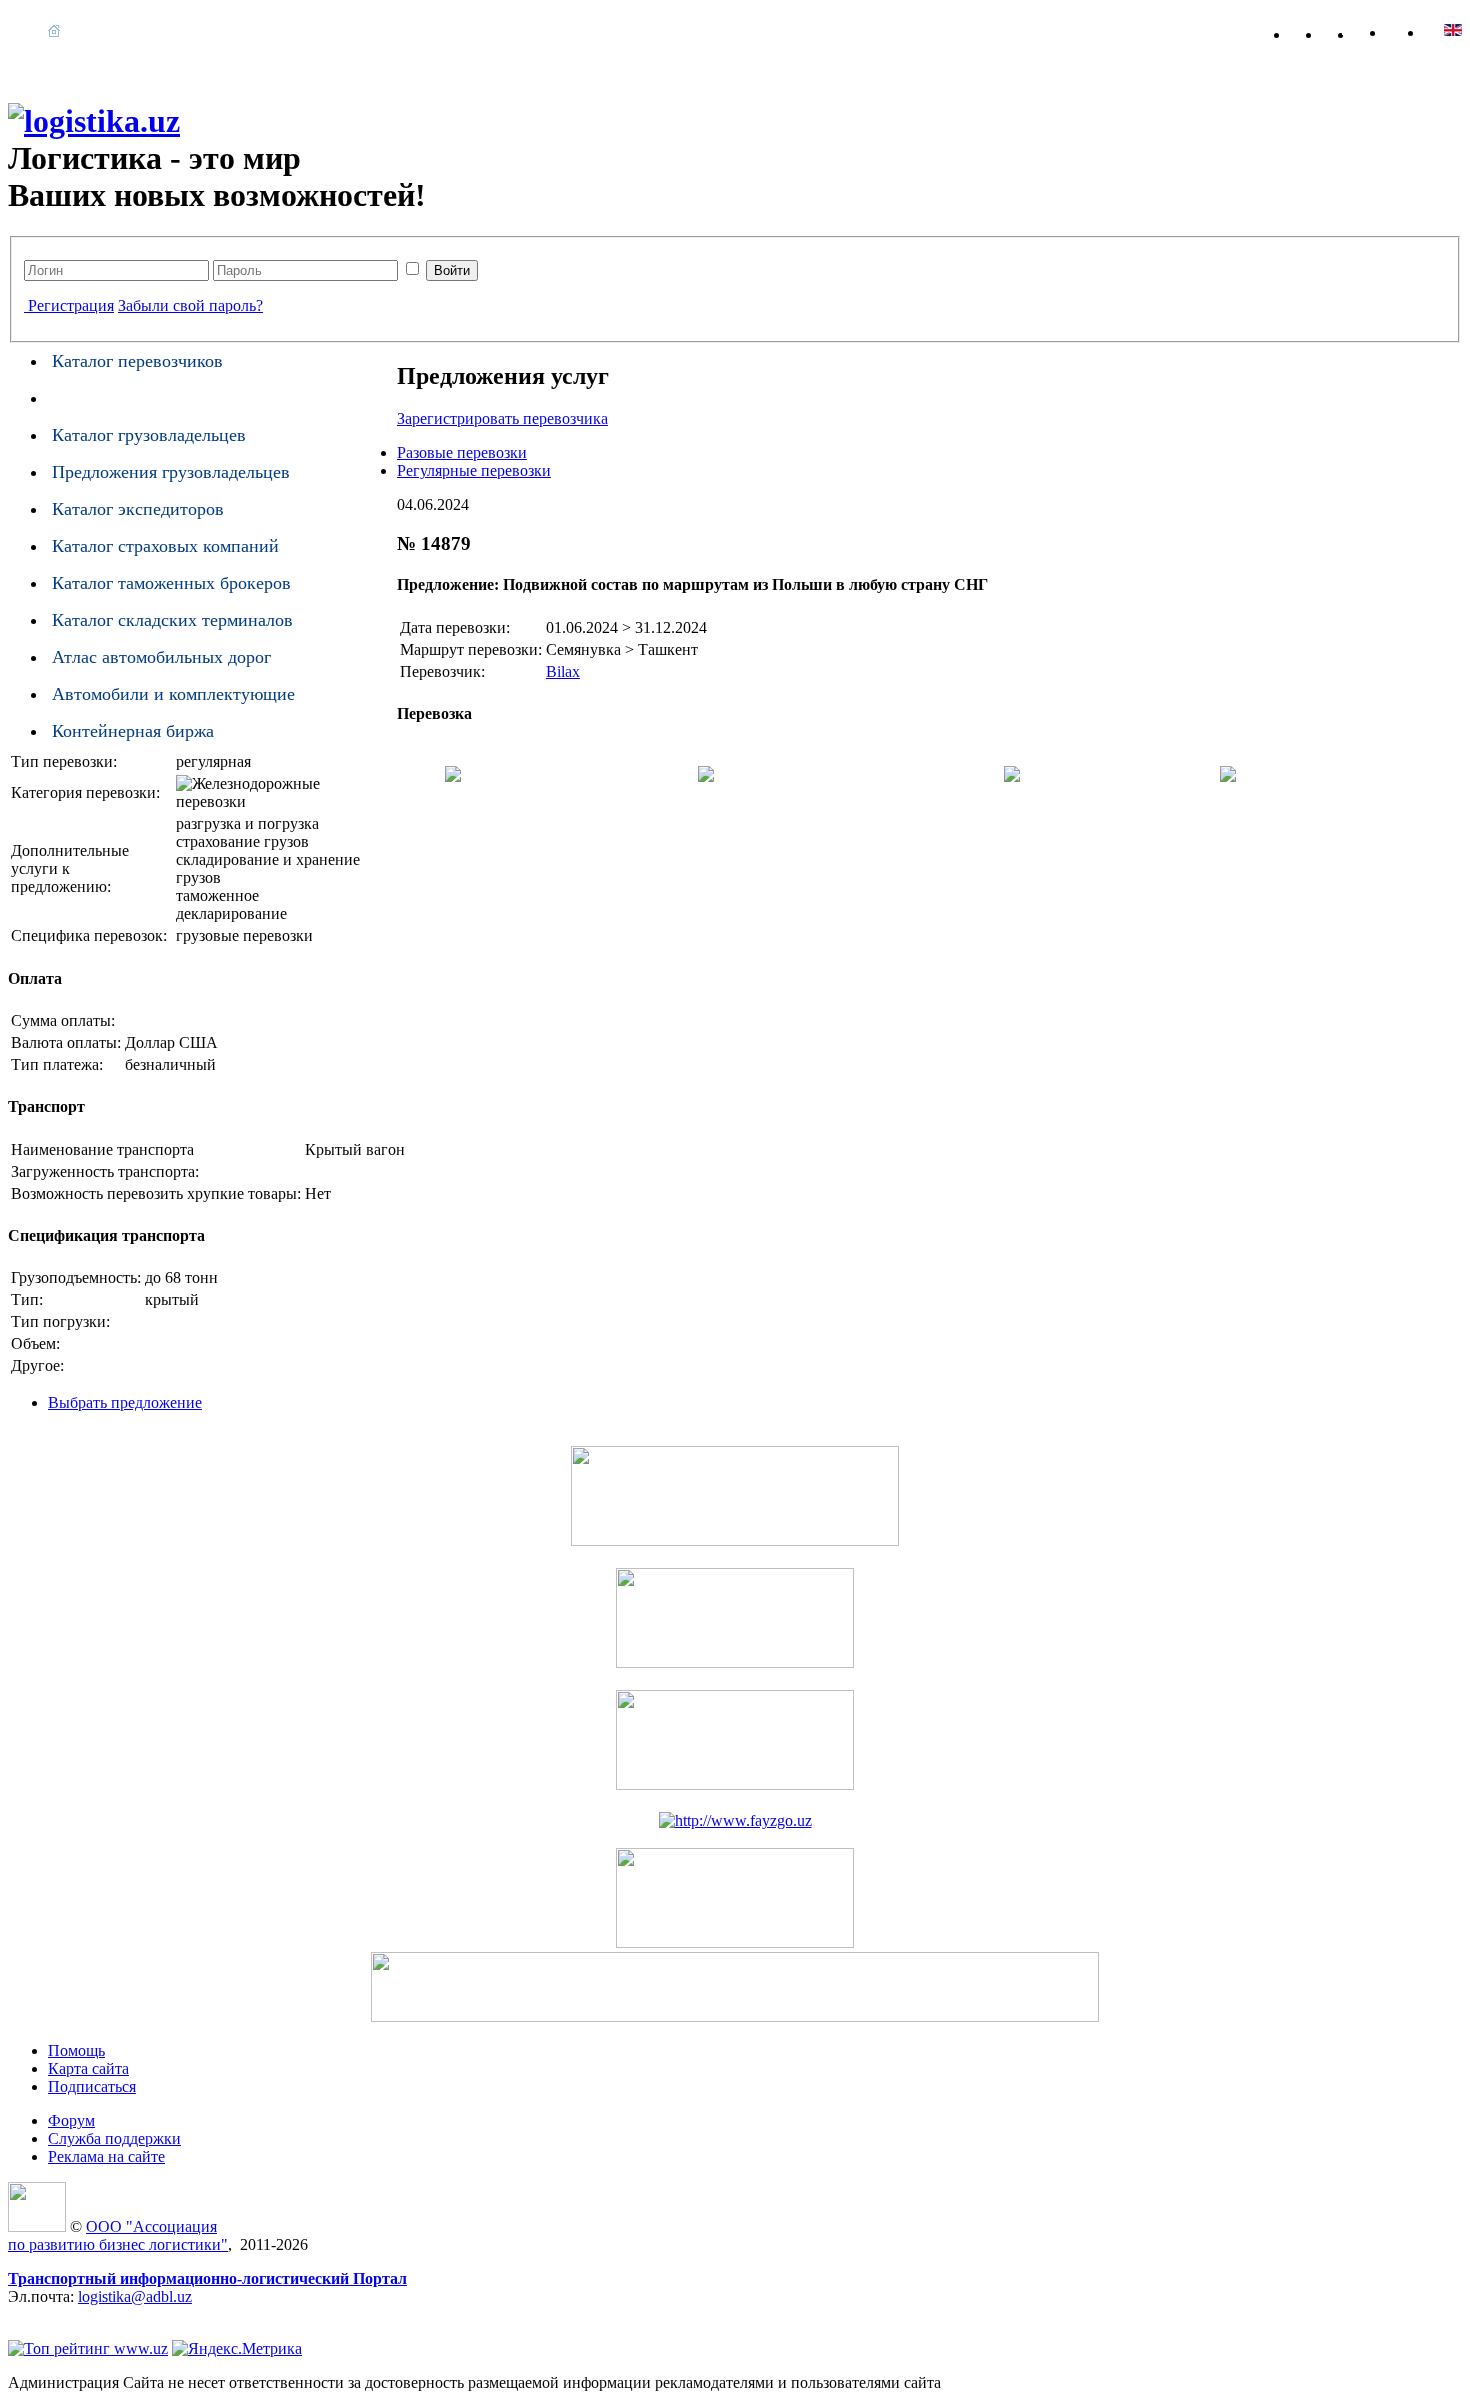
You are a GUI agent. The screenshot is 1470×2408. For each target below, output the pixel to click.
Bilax (563, 671)
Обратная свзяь (1348, 30)
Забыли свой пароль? (190, 305)
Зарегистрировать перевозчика (502, 418)
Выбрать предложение (125, 1402)
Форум (886, 30)
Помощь (815, 30)
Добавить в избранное (1316, 30)
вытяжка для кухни (74, 2314)
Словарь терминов (704, 30)
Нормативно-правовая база (338, 30)
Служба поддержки (114, 2138)
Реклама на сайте (987, 30)
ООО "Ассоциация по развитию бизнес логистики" (118, 2235)
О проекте (114, 30)
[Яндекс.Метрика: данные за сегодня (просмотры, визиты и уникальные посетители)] (237, 2349)
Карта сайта (1380, 30)
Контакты (1098, 30)
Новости (197, 30)
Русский (1453, 30)
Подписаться (92, 2086)
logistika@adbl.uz (135, 2296)
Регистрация (71, 305)
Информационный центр (536, 30)
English (1415, 30)
